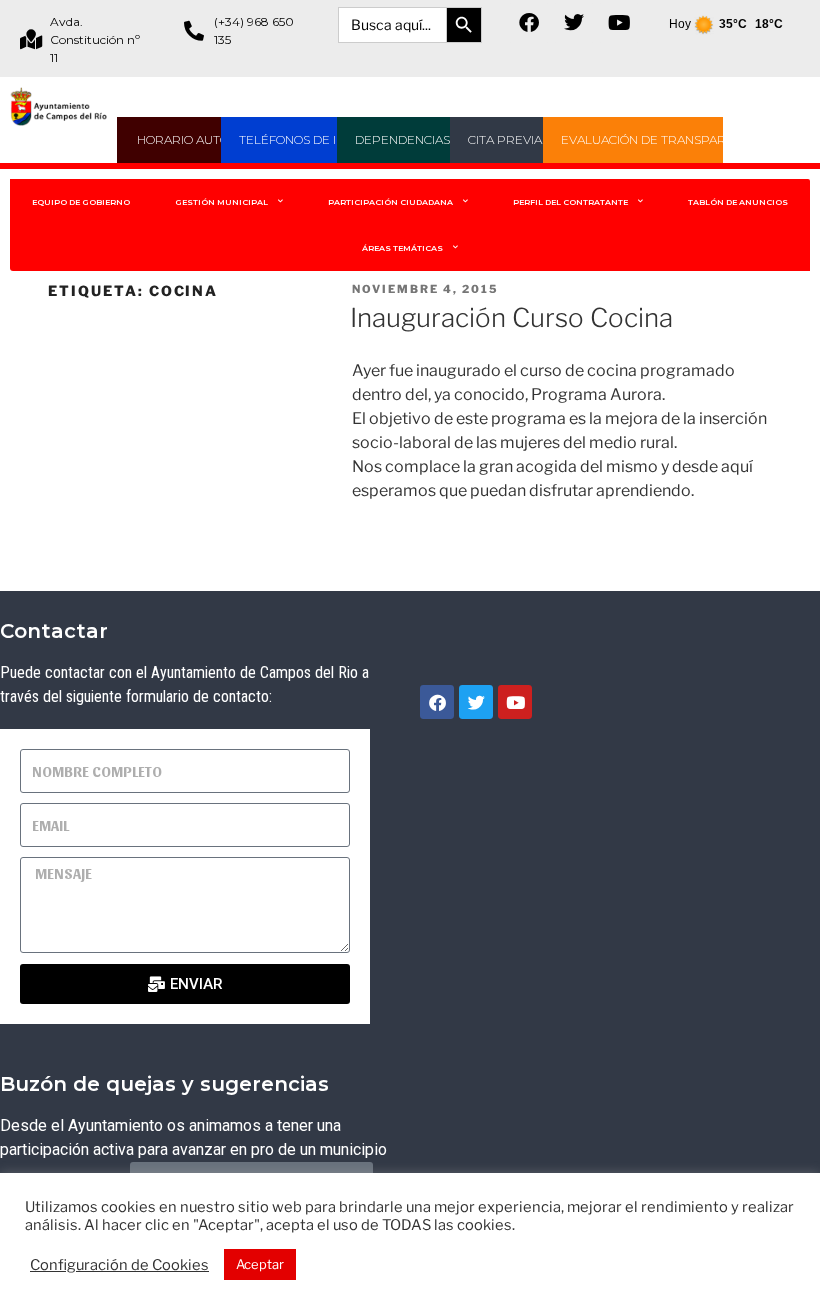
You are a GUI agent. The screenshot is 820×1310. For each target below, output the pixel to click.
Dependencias (402, 139)
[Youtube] (619, 23)
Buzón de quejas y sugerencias (164, 1084)
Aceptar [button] (260, 1264)
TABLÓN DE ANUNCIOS (738, 202)
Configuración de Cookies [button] (119, 1265)
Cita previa (505, 139)
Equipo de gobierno (81, 202)
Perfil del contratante (570, 202)
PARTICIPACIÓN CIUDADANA (390, 202)
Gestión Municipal (221, 202)
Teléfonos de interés (311, 139)
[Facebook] (529, 23)
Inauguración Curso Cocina (511, 317)
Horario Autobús (195, 139)
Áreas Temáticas (402, 248)
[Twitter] (574, 23)
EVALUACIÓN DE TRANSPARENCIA (661, 139)
